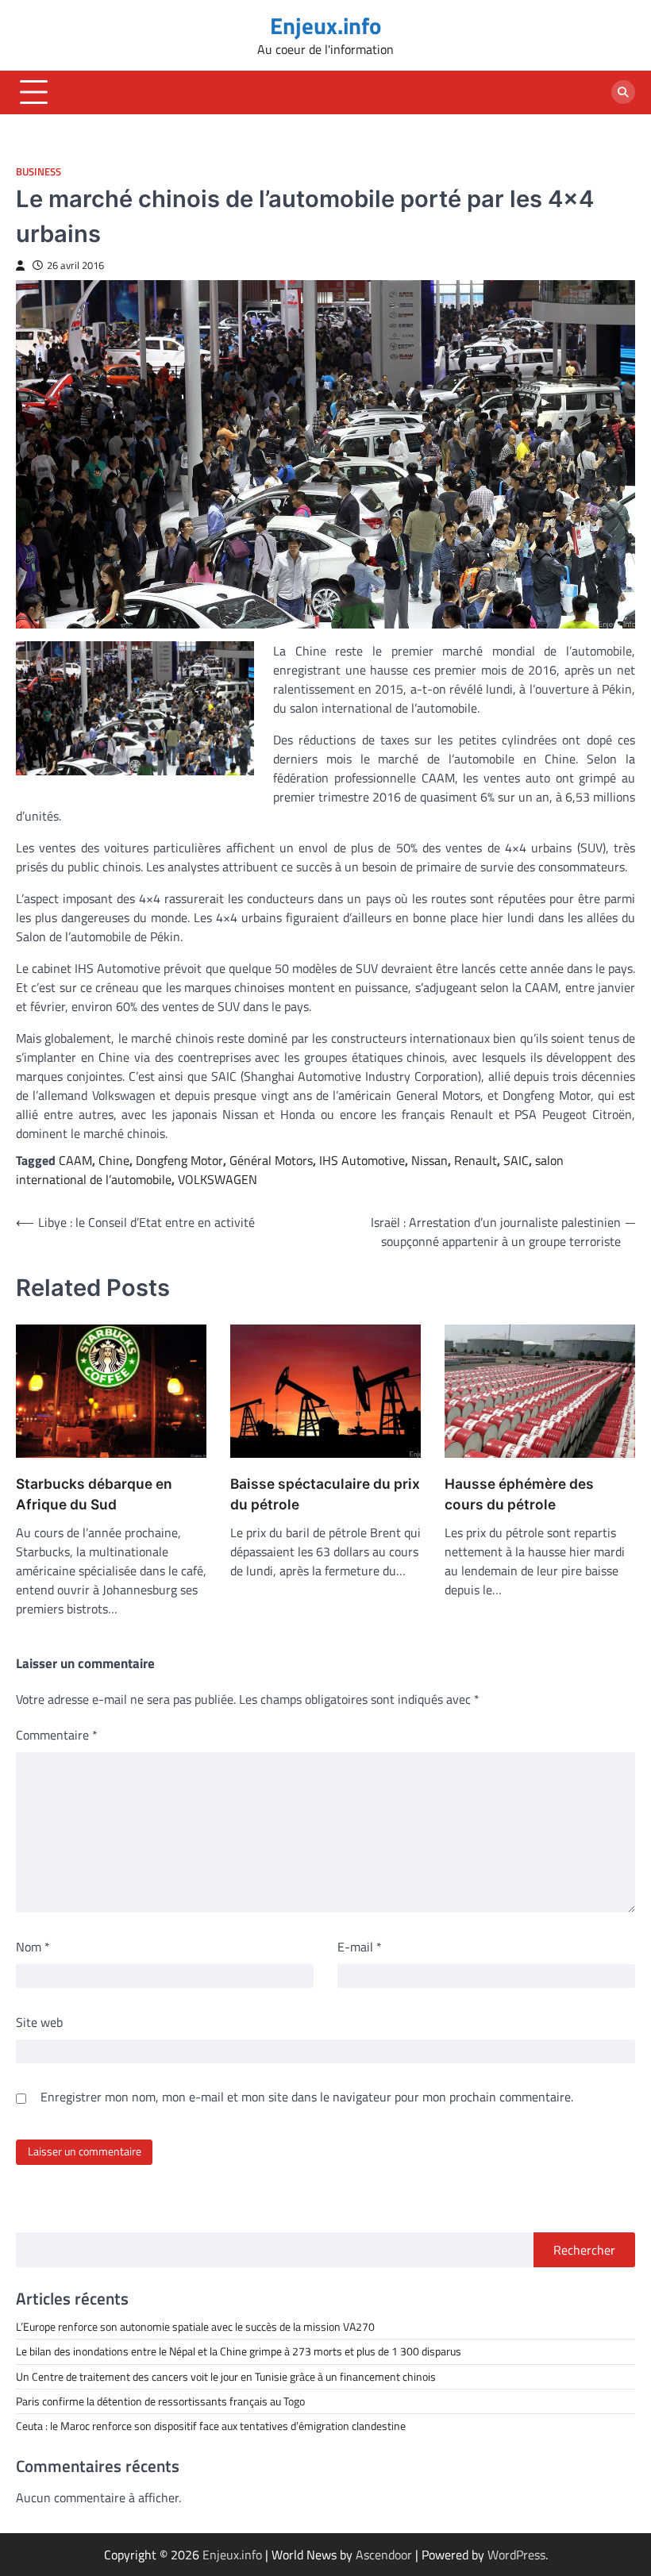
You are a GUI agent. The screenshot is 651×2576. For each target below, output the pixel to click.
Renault (476, 1160)
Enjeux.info (325, 25)
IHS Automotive (362, 1160)
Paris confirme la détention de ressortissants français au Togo (160, 2401)
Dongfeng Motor (179, 1160)
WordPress (516, 2555)
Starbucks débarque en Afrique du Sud (94, 1494)
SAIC (516, 1160)
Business (39, 172)
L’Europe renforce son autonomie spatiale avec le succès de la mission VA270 (195, 2327)
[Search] (623, 92)
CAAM (75, 1160)
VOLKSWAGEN (218, 1179)
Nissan (430, 1160)
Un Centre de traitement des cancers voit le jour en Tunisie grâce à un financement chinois (226, 2377)
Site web (39, 2022)
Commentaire (57, 1735)
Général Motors (271, 1160)
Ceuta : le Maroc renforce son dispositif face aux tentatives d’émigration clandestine (211, 2426)
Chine (114, 1160)
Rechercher (584, 2250)
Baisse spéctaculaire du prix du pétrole (325, 1494)
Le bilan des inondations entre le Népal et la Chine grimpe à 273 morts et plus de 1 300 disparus (239, 2351)
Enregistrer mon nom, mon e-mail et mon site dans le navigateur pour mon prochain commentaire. (307, 2097)
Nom (33, 1947)
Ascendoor (384, 2555)
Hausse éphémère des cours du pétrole (519, 1494)
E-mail (360, 1947)
